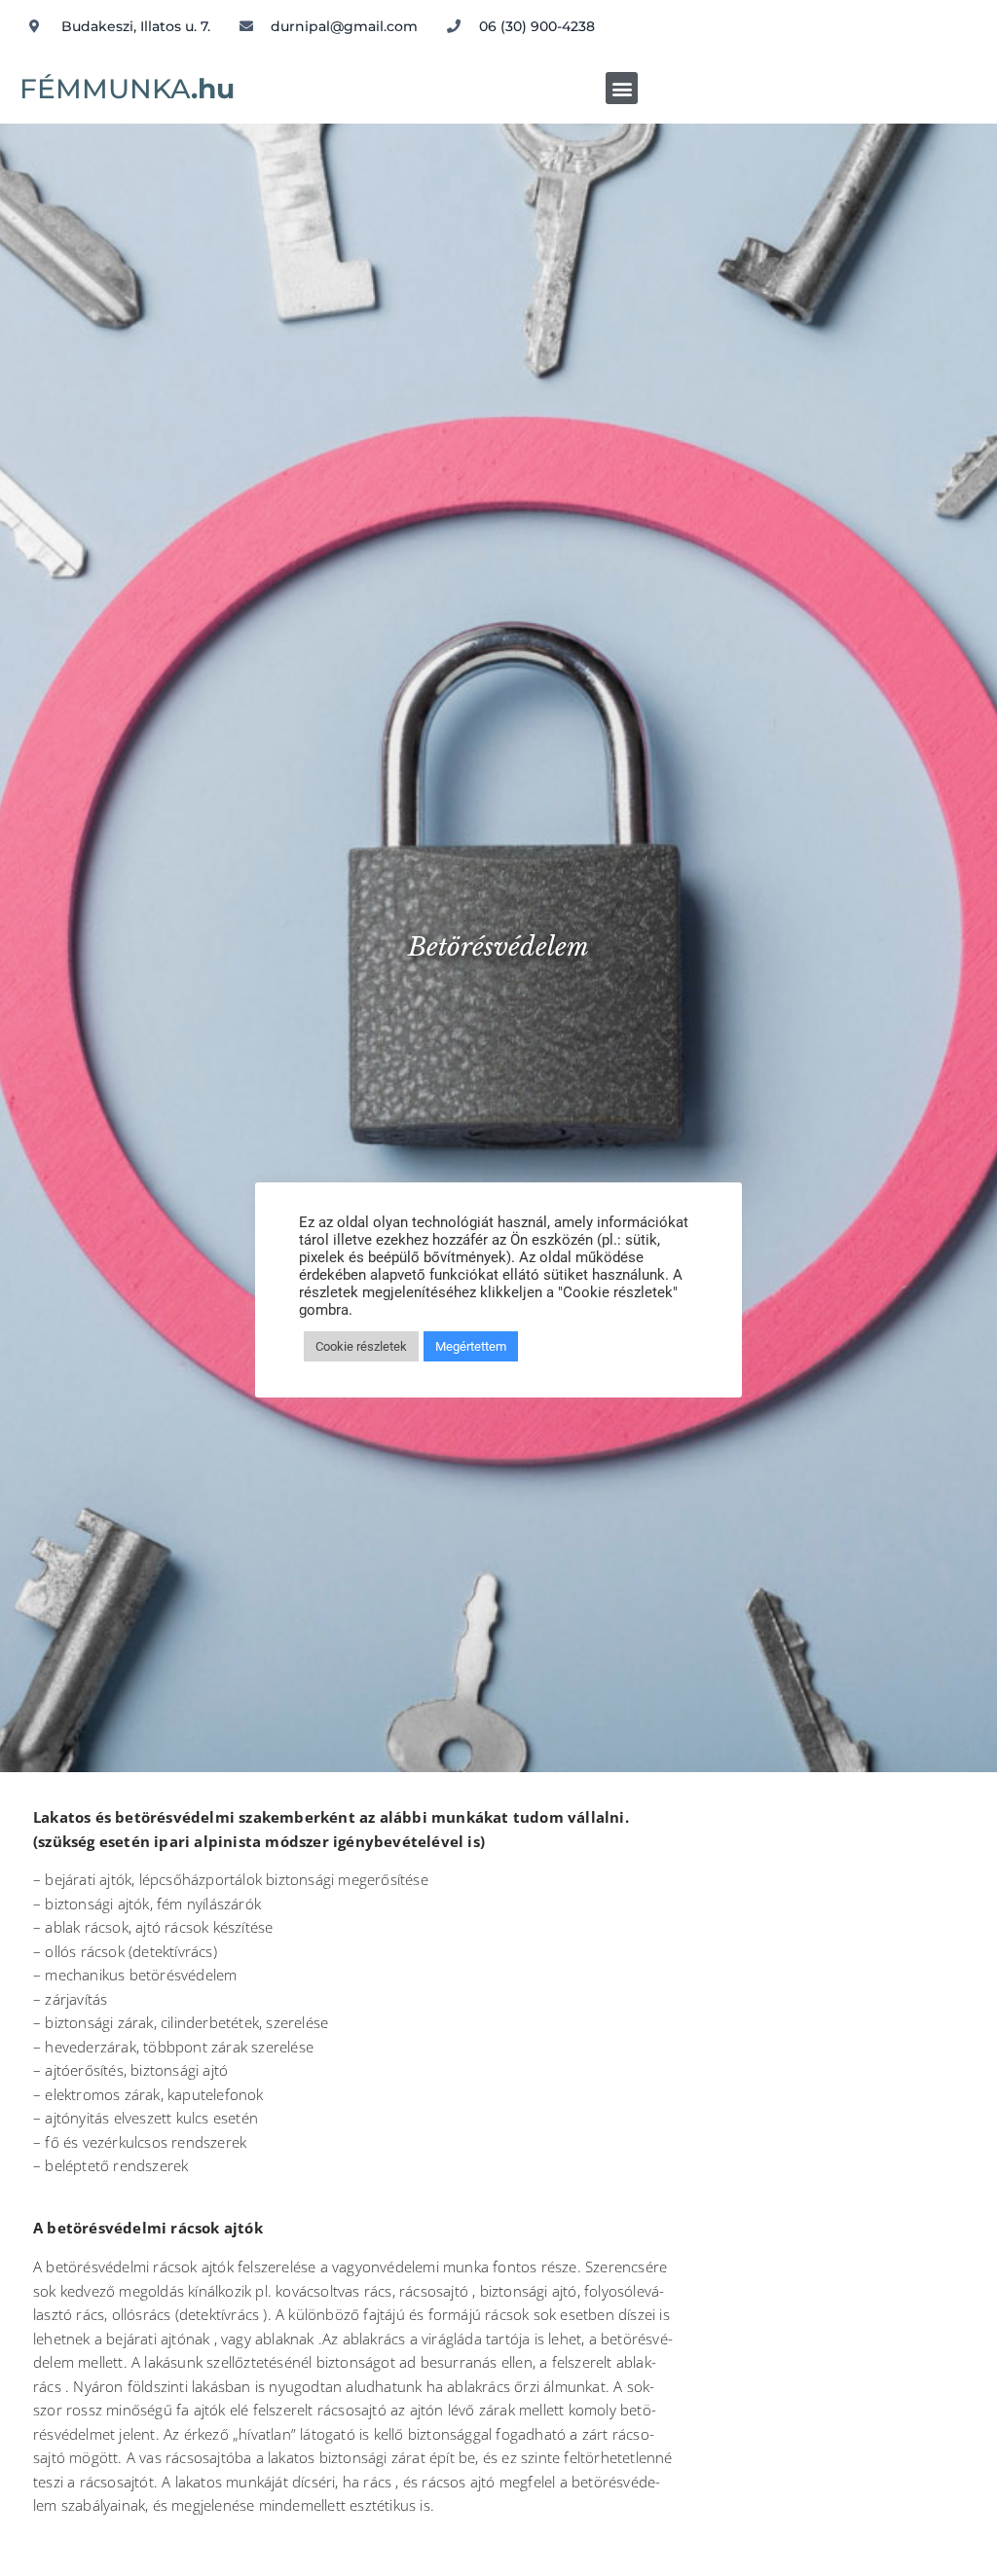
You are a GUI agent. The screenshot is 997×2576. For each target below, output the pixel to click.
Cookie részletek (361, 1346)
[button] (622, 88)
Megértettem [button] (471, 1346)
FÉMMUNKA (127, 89)
